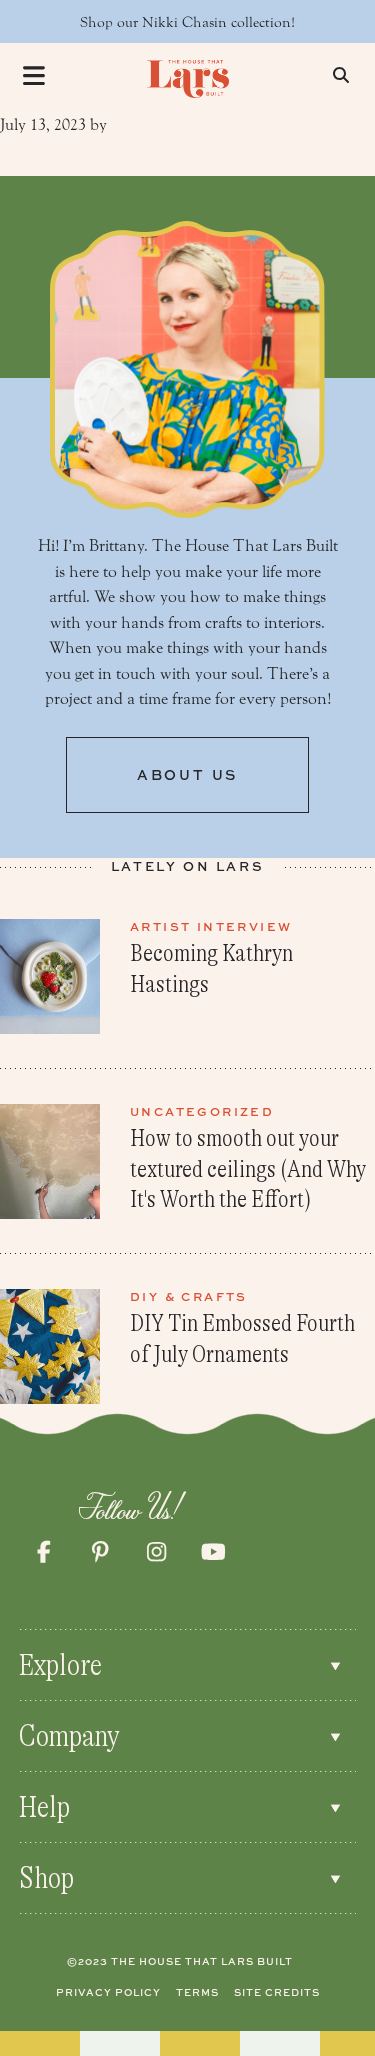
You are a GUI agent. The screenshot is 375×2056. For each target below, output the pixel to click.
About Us (187, 774)
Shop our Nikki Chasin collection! (187, 22)
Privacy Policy (108, 1992)
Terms (197, 1992)
